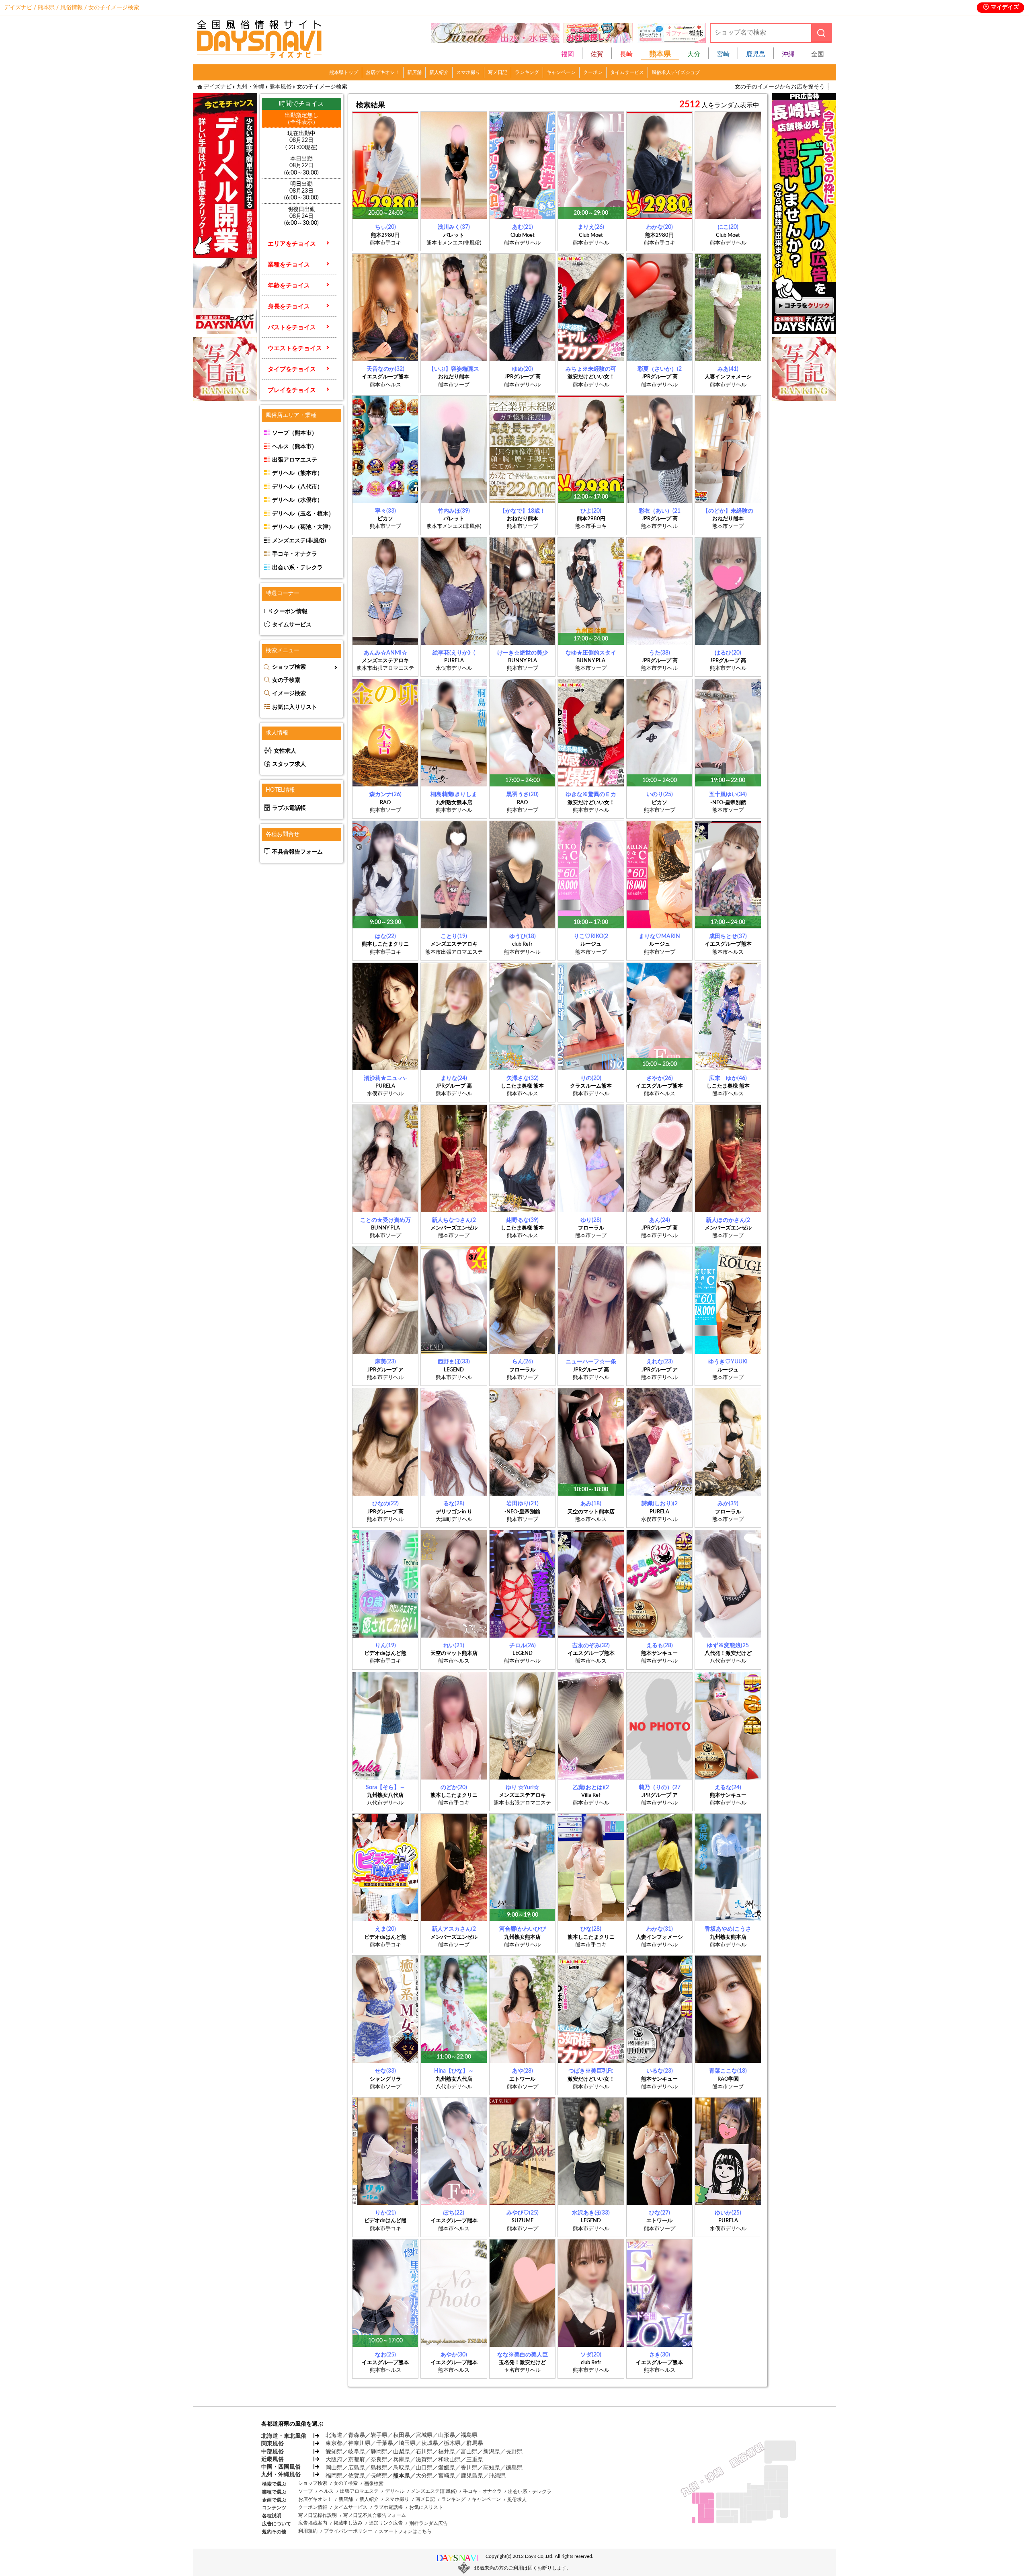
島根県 (379, 2468)
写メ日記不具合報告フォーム (375, 2515)
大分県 (424, 2476)
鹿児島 (756, 54)
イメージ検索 (289, 694)
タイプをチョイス (292, 369)
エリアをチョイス (292, 244)
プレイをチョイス (292, 390)
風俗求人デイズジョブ (676, 72)
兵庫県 (402, 2460)
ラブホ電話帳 (289, 808)
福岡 (568, 54)
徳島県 (514, 2468)
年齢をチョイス (289, 286)
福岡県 (334, 2476)
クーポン (593, 72)
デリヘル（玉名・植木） (303, 514)
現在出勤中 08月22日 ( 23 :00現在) (301, 140)
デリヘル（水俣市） (297, 500)
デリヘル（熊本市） (297, 473)
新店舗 (414, 72)
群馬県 (475, 2443)
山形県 (447, 2435)
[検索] (821, 33)
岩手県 (379, 2435)
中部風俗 (273, 2452)
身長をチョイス (289, 307)
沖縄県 (497, 2476)
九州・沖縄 (250, 87)
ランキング (527, 72)
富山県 (469, 2452)
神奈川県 (359, 2443)
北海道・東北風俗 (283, 2436)
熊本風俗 (281, 87)
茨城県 (430, 2443)
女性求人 (285, 751)
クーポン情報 (291, 612)
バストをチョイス (292, 327)
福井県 (447, 2452)
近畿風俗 (273, 2459)
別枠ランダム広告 (428, 2523)
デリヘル (395, 2491)
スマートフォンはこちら (405, 2531)
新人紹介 (439, 72)
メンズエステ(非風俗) (299, 541)
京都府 (357, 2460)
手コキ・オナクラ (295, 554)
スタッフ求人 (289, 764)
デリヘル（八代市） (297, 487)
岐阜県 (357, 2452)
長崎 (626, 54)
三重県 (475, 2460)
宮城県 (424, 2435)
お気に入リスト (426, 2507)
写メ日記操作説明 (318, 2515)
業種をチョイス (289, 265)
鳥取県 (402, 2468)
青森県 (357, 2435)
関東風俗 (273, 2444)
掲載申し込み (348, 2523)
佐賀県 (357, 2476)
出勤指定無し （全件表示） (301, 119)
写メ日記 (498, 72)
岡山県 (334, 2468)
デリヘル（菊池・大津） (303, 527)
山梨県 (402, 2452)
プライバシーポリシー (348, 2531)
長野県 (514, 2452)
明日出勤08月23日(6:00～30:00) (301, 191)
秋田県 (402, 2435)
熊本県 (402, 2476)
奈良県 (379, 2460)
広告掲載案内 (313, 2523)
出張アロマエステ (295, 460)
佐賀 (597, 54)
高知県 (492, 2468)
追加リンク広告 (386, 2523)
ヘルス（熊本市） (295, 447)
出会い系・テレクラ (297, 568)
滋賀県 (424, 2460)
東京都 (334, 2443)
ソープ (305, 2491)
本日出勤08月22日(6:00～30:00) (301, 166)
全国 (818, 54)
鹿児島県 (472, 2476)
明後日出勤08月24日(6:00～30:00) (301, 216)
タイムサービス (627, 72)
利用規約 (308, 2531)
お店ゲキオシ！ (383, 72)
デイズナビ (217, 87)
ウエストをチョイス (295, 348)
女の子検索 (286, 680)
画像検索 (374, 2484)
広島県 (357, 2468)
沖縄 (788, 54)
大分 (694, 54)
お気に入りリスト (295, 707)
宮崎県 (447, 2476)
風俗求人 (517, 2500)
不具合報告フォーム (297, 852)
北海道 (334, 2435)
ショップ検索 (289, 667)
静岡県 (379, 2452)
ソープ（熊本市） (295, 433)
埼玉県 (407, 2443)
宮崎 (723, 54)
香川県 (469, 2468)
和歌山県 (449, 2460)
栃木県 (452, 2443)
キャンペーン (561, 72)
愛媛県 (447, 2468)
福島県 (469, 2435)
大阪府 (334, 2460)
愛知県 (334, 2452)
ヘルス (326, 2491)
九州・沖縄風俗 (281, 2475)
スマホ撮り (468, 72)
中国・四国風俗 (281, 2467)
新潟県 (492, 2452)
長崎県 (379, 2476)
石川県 (424, 2452)
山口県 (424, 2468)
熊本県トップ (344, 72)
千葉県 (385, 2443)
